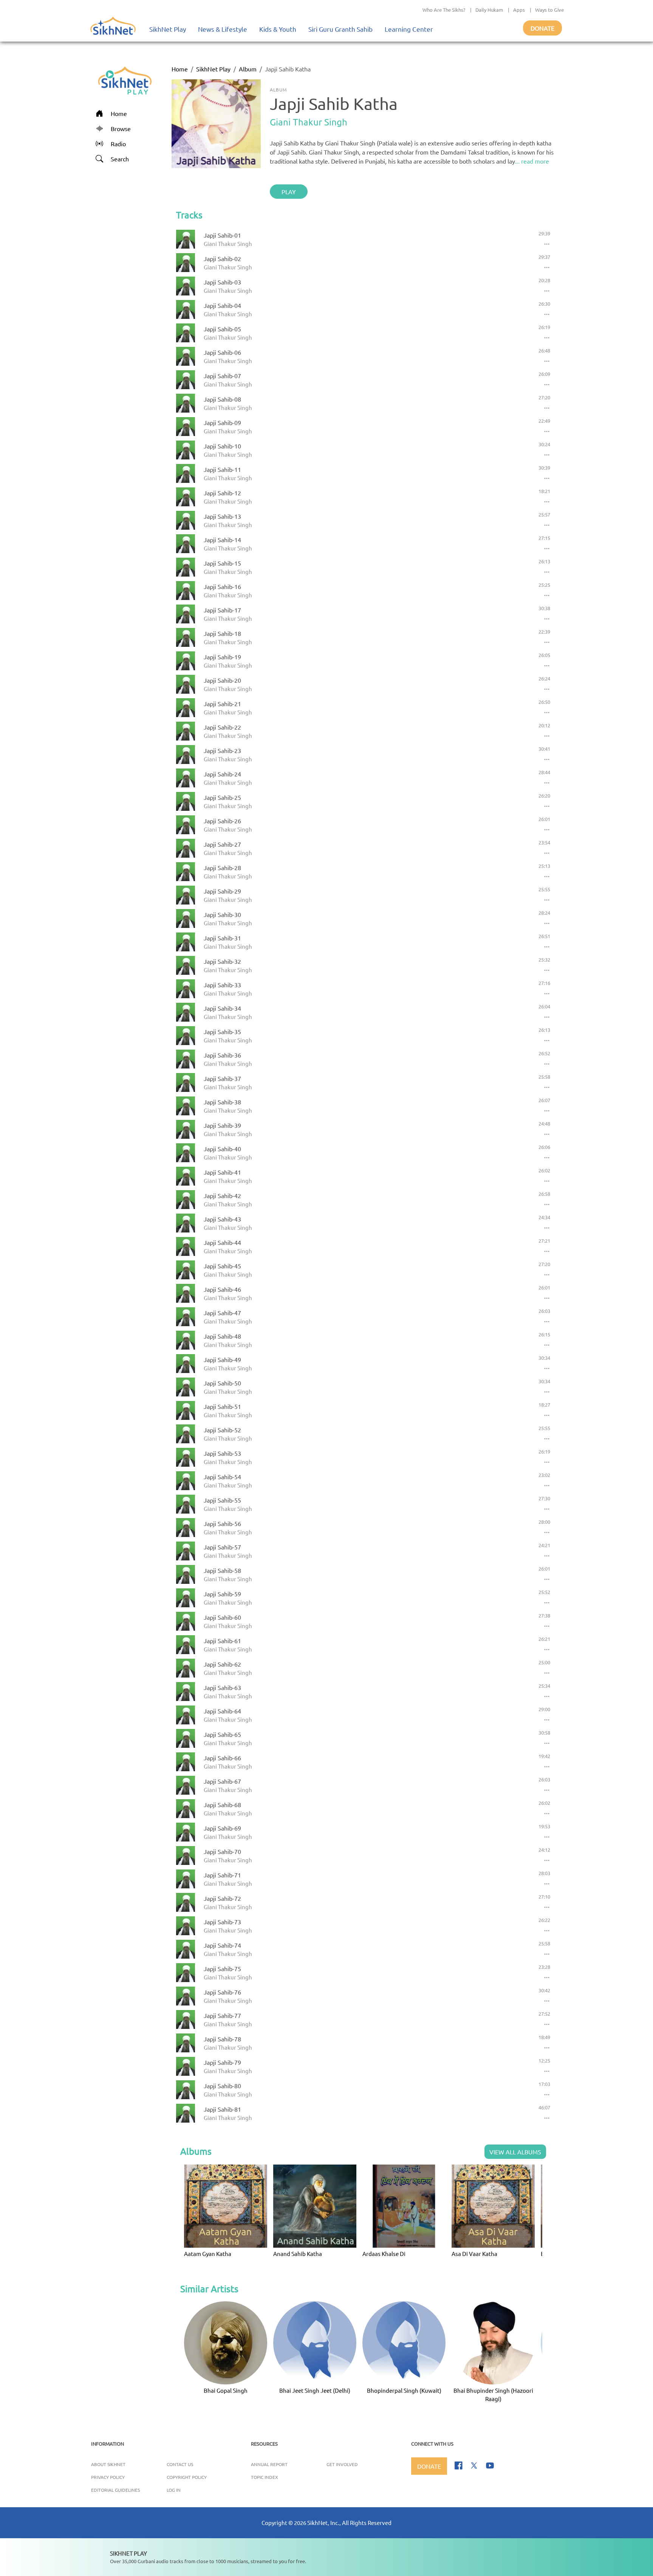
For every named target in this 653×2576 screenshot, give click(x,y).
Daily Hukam (489, 10)
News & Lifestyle (223, 29)
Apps (519, 10)
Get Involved (342, 2464)
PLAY (289, 192)
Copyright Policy (187, 2477)
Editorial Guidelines (115, 2490)
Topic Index (265, 2477)
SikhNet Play (168, 29)
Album (248, 69)
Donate (542, 28)
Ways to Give (549, 10)
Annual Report (269, 2464)
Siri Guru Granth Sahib (340, 29)
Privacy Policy (108, 2477)
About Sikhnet (108, 2464)
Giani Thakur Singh (309, 122)
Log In (174, 2490)
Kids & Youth (278, 29)
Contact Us (180, 2464)
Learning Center (409, 29)
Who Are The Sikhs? (444, 10)
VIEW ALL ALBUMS (515, 2152)
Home (180, 69)
